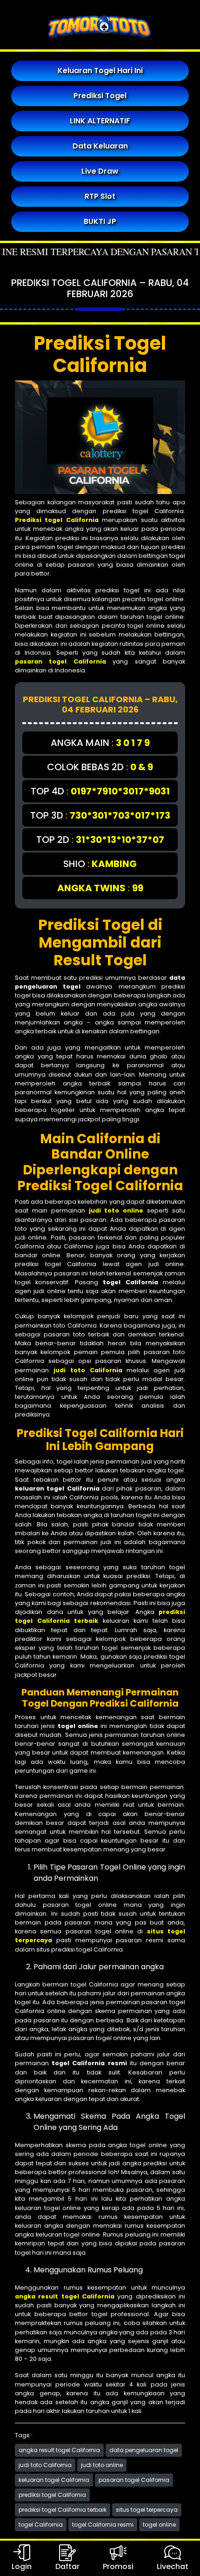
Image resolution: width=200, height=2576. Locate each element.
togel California (41, 2525)
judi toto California (45, 2465)
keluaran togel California (54, 2480)
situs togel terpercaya (147, 2510)
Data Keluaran (100, 146)
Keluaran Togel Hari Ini (100, 71)
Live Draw (100, 171)
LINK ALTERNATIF (100, 121)
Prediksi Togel (100, 96)
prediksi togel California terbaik (63, 2510)
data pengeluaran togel (144, 2450)
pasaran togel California (134, 2480)
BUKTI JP (100, 221)
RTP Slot (100, 196)
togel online (159, 2525)
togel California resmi (103, 2525)
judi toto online (102, 2465)
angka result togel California (59, 2450)
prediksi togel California (52, 2495)
